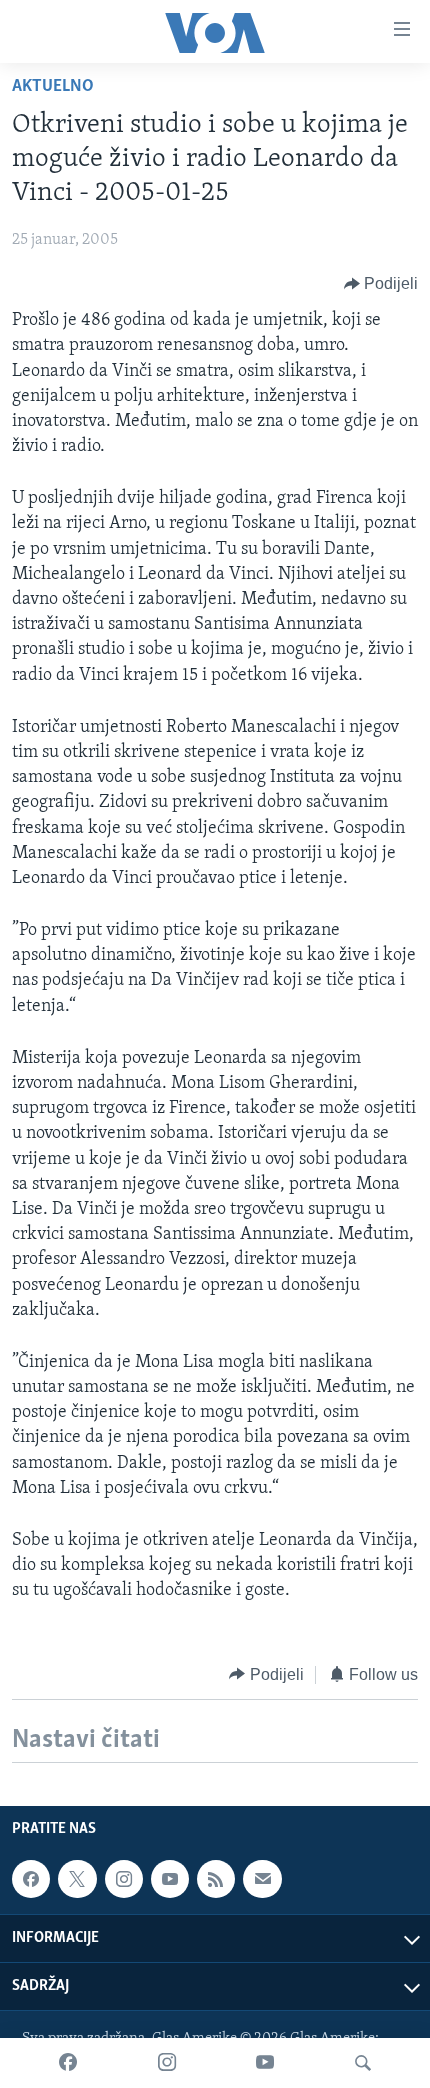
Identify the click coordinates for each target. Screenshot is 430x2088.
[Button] (381, 284)
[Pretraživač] (363, 2063)
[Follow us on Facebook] (31, 1879)
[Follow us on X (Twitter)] (77, 1879)
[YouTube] (265, 2063)
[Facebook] (68, 2063)
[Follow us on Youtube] (170, 1879)
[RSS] (216, 1879)
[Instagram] (167, 2063)
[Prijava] (262, 1879)
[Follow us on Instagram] (124, 1879)
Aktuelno (53, 87)
